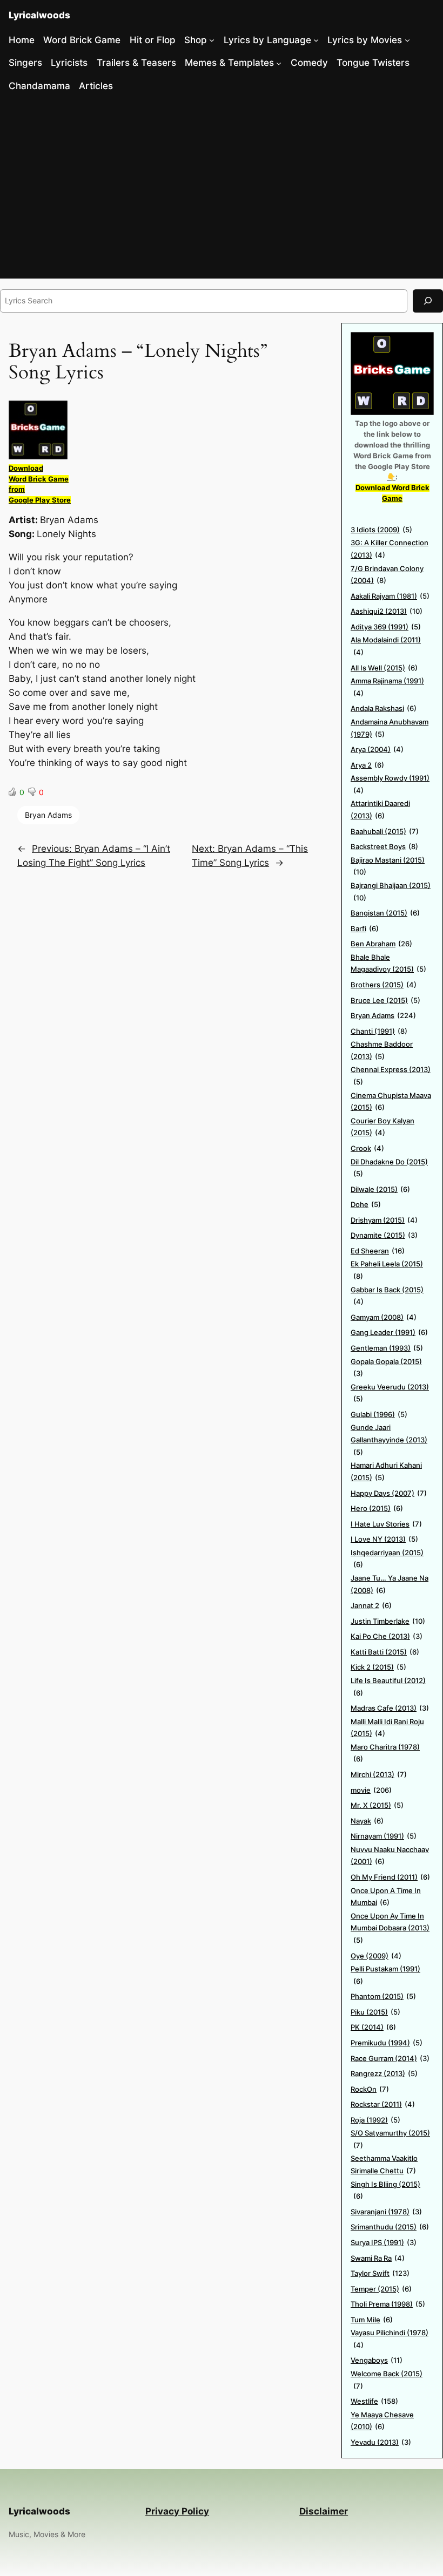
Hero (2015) (377, 1508)
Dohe (366, 1204)
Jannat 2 (371, 1605)
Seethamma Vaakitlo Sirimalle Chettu (384, 2164)
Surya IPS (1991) (384, 2242)
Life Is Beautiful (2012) (388, 1687)
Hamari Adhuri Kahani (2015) (386, 1471)
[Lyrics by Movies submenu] (407, 40)
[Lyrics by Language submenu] (316, 40)
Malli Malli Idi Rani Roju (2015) (387, 1728)
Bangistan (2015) (385, 913)
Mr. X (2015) (377, 1805)
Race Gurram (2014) (390, 2058)
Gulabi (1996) (379, 1414)
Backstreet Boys (384, 846)
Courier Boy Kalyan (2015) (382, 1127)
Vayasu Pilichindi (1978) (390, 2339)
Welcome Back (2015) (387, 2380)
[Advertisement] (222, 189)
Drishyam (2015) (384, 1220)
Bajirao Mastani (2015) (388, 866)
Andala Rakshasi (384, 708)
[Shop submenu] (212, 40)
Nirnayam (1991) (384, 1836)
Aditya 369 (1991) (386, 627)
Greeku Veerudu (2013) (390, 1393)
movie (371, 1790)
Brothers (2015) (384, 985)
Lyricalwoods (39, 15)
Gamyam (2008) (384, 1317)
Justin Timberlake (388, 1621)
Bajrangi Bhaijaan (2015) (391, 892)
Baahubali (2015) (385, 831)
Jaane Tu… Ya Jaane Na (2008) (390, 1584)
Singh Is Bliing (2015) (385, 2190)
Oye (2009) (376, 1956)
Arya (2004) (377, 749)
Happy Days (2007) (389, 1493)
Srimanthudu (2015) (390, 2227)
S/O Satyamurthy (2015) (390, 2139)
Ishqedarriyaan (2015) (387, 1559)
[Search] (428, 301)
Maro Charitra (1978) (385, 1753)
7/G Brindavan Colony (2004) (387, 575)
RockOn (370, 2089)
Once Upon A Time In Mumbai (386, 1897)
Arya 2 (367, 765)
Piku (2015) (375, 2012)
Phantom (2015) (383, 1996)
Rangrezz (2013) (384, 2073)
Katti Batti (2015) (385, 1652)
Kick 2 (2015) (378, 1667)
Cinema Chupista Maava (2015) (391, 1101)
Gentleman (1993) (387, 1348)
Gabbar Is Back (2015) (387, 1296)
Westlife (374, 2401)
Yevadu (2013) (381, 2442)
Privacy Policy (177, 2511)
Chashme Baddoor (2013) (382, 1050)
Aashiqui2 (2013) (387, 611)
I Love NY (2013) (384, 1539)
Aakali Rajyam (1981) (390, 596)
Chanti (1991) (379, 1031)
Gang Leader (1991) (389, 1332)
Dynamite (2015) (384, 1235)
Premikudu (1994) (387, 2043)
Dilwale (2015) (380, 1189)
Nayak (367, 1821)
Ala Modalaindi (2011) (386, 646)
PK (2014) (373, 2027)
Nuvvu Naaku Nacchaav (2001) (390, 1856)
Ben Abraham (381, 944)
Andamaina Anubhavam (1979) (390, 728)
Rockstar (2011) (383, 2104)
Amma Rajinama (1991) (387, 687)
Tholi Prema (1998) (388, 2304)
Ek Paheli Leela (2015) (387, 1270)
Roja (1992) (375, 2120)
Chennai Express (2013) (391, 1076)
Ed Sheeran (378, 1251)
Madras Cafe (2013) (390, 1708)
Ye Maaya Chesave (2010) (382, 2421)
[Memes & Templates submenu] (279, 63)
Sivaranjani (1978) (386, 2212)
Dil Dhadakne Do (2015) (389, 1168)
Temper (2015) (381, 2289)
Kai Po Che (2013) (387, 1636)
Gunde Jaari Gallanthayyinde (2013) (389, 1439)
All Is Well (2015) (384, 668)
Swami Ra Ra (378, 2258)
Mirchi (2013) (379, 1774)
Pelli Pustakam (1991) (385, 1975)
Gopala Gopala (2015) (386, 1368)
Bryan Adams (48, 815)
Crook (367, 1148)
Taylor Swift (380, 2273)
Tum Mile (372, 2320)
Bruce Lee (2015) (385, 1000)
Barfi (365, 928)
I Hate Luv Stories (386, 1524)
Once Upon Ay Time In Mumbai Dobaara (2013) (390, 1928)
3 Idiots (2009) (381, 530)
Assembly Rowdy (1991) (390, 784)
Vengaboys (377, 2360)
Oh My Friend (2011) (390, 1877)
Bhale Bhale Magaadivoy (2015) (388, 963)
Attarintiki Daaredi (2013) (380, 809)
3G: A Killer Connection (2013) (390, 549)
